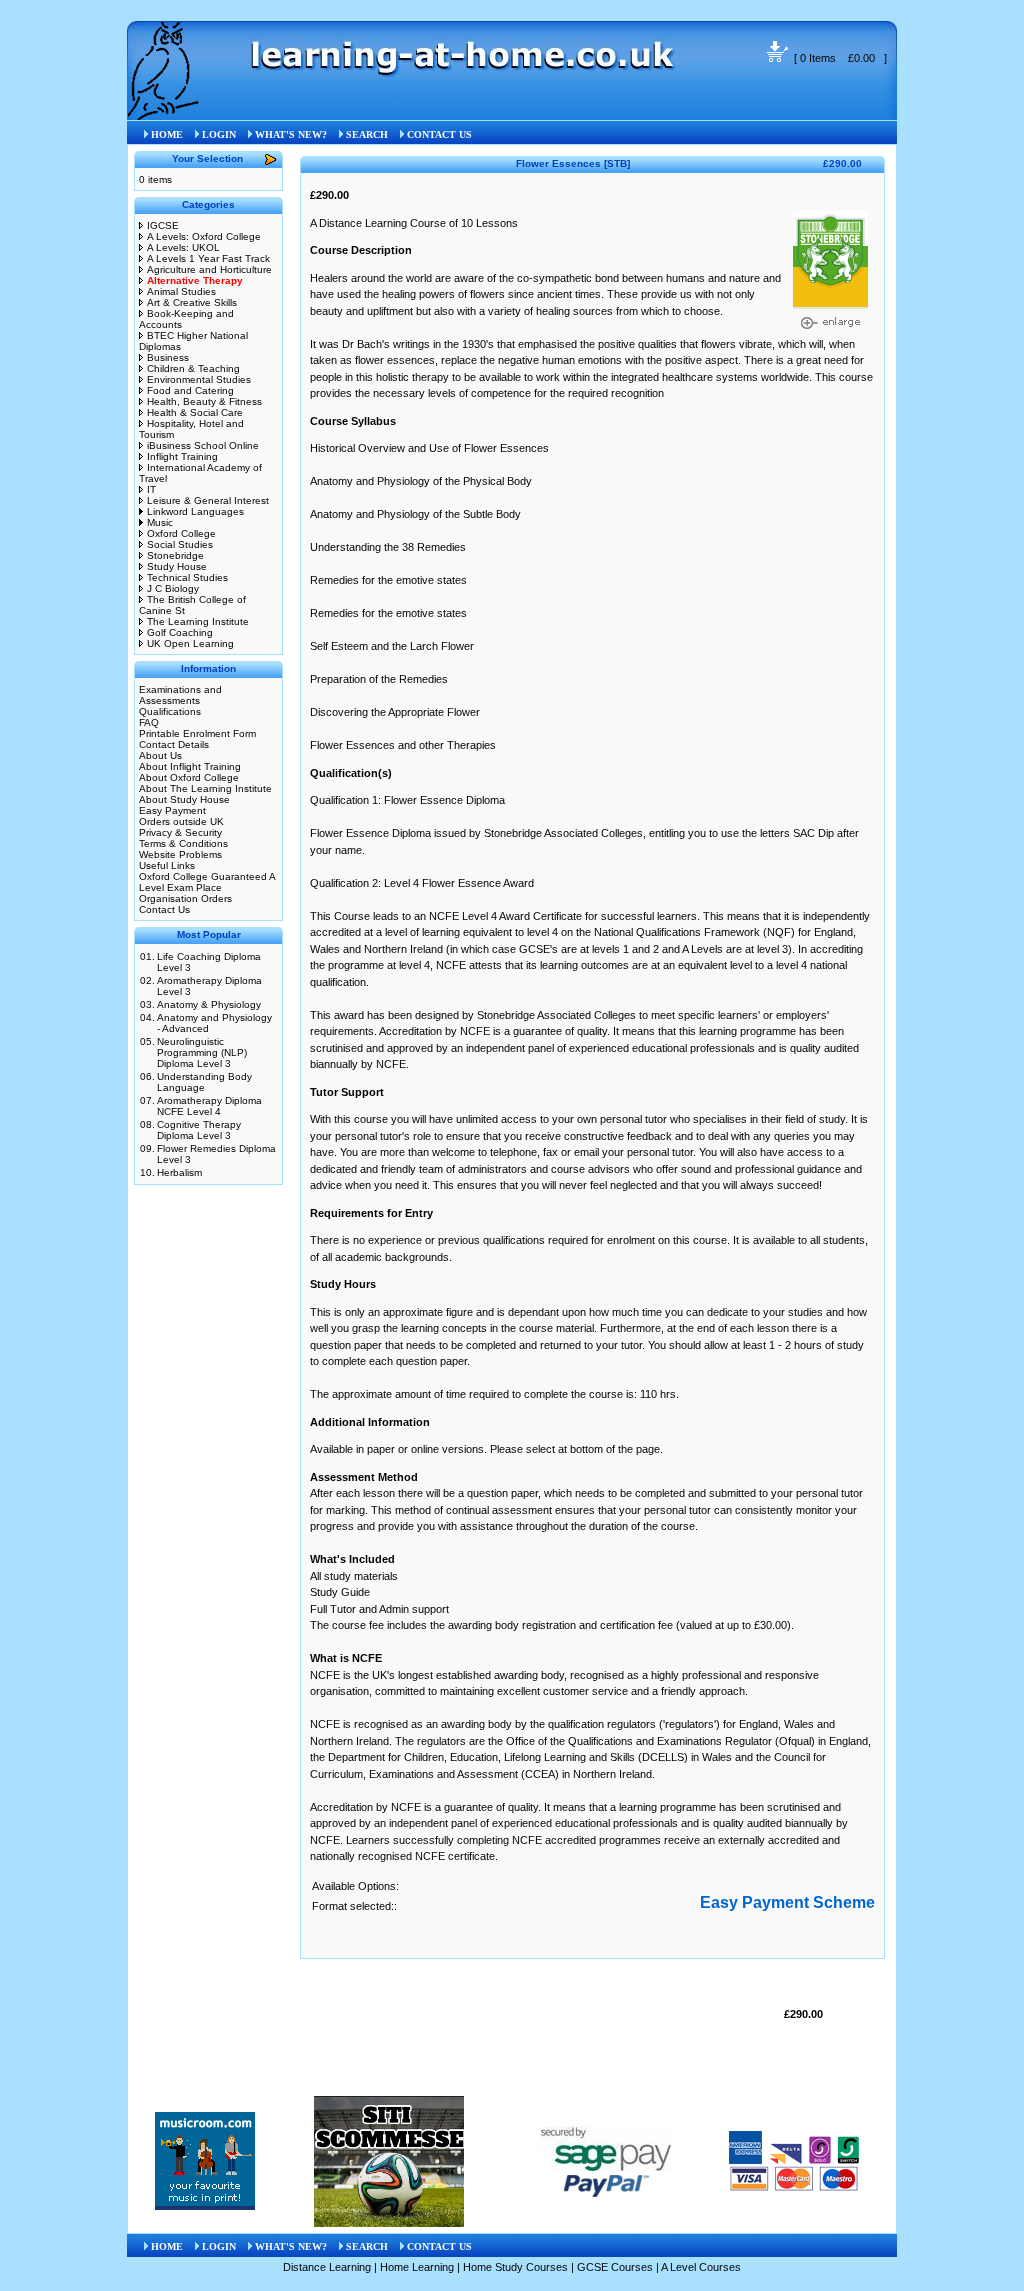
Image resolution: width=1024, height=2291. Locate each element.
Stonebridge (175, 555)
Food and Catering (190, 390)
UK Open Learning (190, 643)
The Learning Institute (198, 621)
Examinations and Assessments (180, 695)
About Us (160, 755)
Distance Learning (327, 2267)
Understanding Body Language (204, 1082)
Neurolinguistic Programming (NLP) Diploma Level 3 (202, 1052)
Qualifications (170, 711)
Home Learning (417, 2267)
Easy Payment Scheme (787, 1902)
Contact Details (174, 744)
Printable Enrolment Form (197, 733)
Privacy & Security (180, 832)
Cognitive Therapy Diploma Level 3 (199, 1130)
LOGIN (219, 134)
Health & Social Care (195, 412)
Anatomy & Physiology (209, 1004)
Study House (177, 566)
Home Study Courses (515, 2267)
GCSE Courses (615, 2267)
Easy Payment (172, 810)
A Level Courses (701, 2267)
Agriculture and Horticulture (209, 269)
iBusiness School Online (203, 445)
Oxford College (181, 533)
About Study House (184, 799)
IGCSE (163, 225)
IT (151, 489)
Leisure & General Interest (208, 500)
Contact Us (164, 909)
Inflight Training (182, 456)
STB (395, 100)
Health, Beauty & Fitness (204, 401)
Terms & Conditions (183, 843)
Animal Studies (181, 291)
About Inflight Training (190, 766)
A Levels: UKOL (183, 247)
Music (160, 522)
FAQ (149, 722)
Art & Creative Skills (192, 302)
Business (168, 357)
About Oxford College (189, 777)
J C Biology (173, 588)
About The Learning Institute (205, 788)
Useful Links (167, 865)
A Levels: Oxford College (204, 236)
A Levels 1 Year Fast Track (208, 258)
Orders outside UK (181, 821)
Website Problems (180, 854)
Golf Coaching (180, 632)
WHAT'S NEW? (291, 134)
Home (253, 100)
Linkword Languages (195, 511)
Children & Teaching (193, 368)
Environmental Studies (199, 379)
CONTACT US (439, 134)
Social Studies (180, 544)
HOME (167, 134)
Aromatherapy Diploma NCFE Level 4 (209, 1106)
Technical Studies (187, 577)
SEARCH (367, 134)
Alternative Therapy (326, 100)
